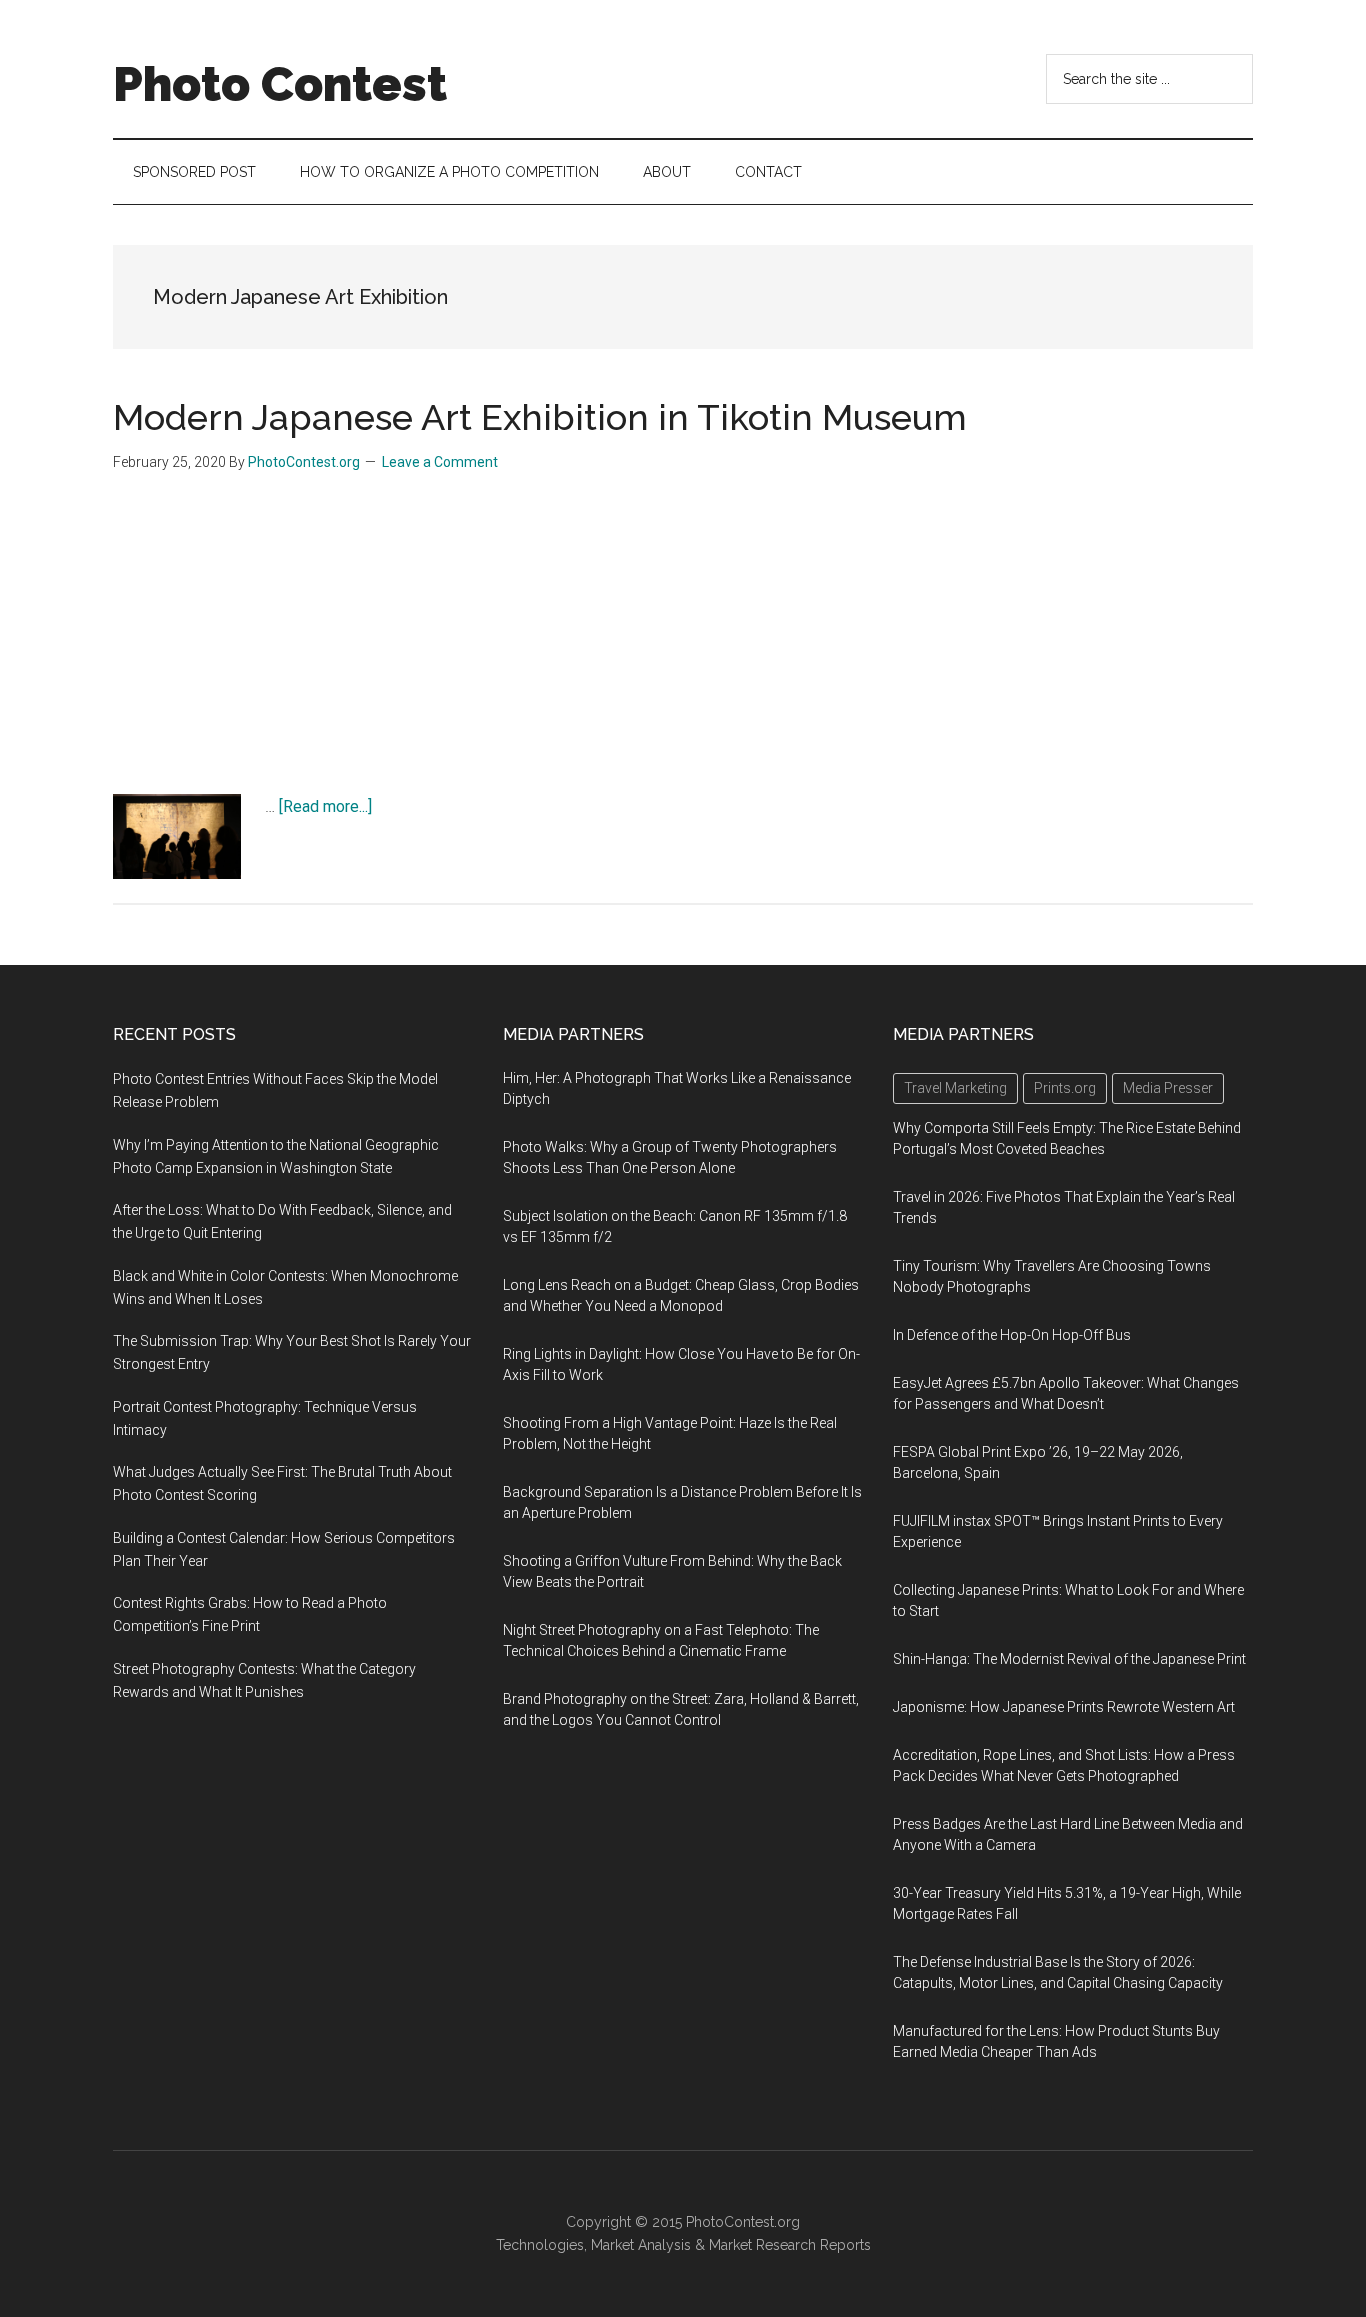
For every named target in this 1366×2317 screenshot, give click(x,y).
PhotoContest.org (743, 2222)
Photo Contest (280, 84)
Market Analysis (641, 2245)
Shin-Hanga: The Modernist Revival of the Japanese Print (1069, 1659)
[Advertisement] (683, 644)
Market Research (762, 2245)
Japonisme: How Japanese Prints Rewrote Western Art (1064, 1707)
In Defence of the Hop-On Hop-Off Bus (1012, 1335)
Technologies (540, 2245)
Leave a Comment (440, 462)
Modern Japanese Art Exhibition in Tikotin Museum (540, 417)
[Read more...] (325, 806)
